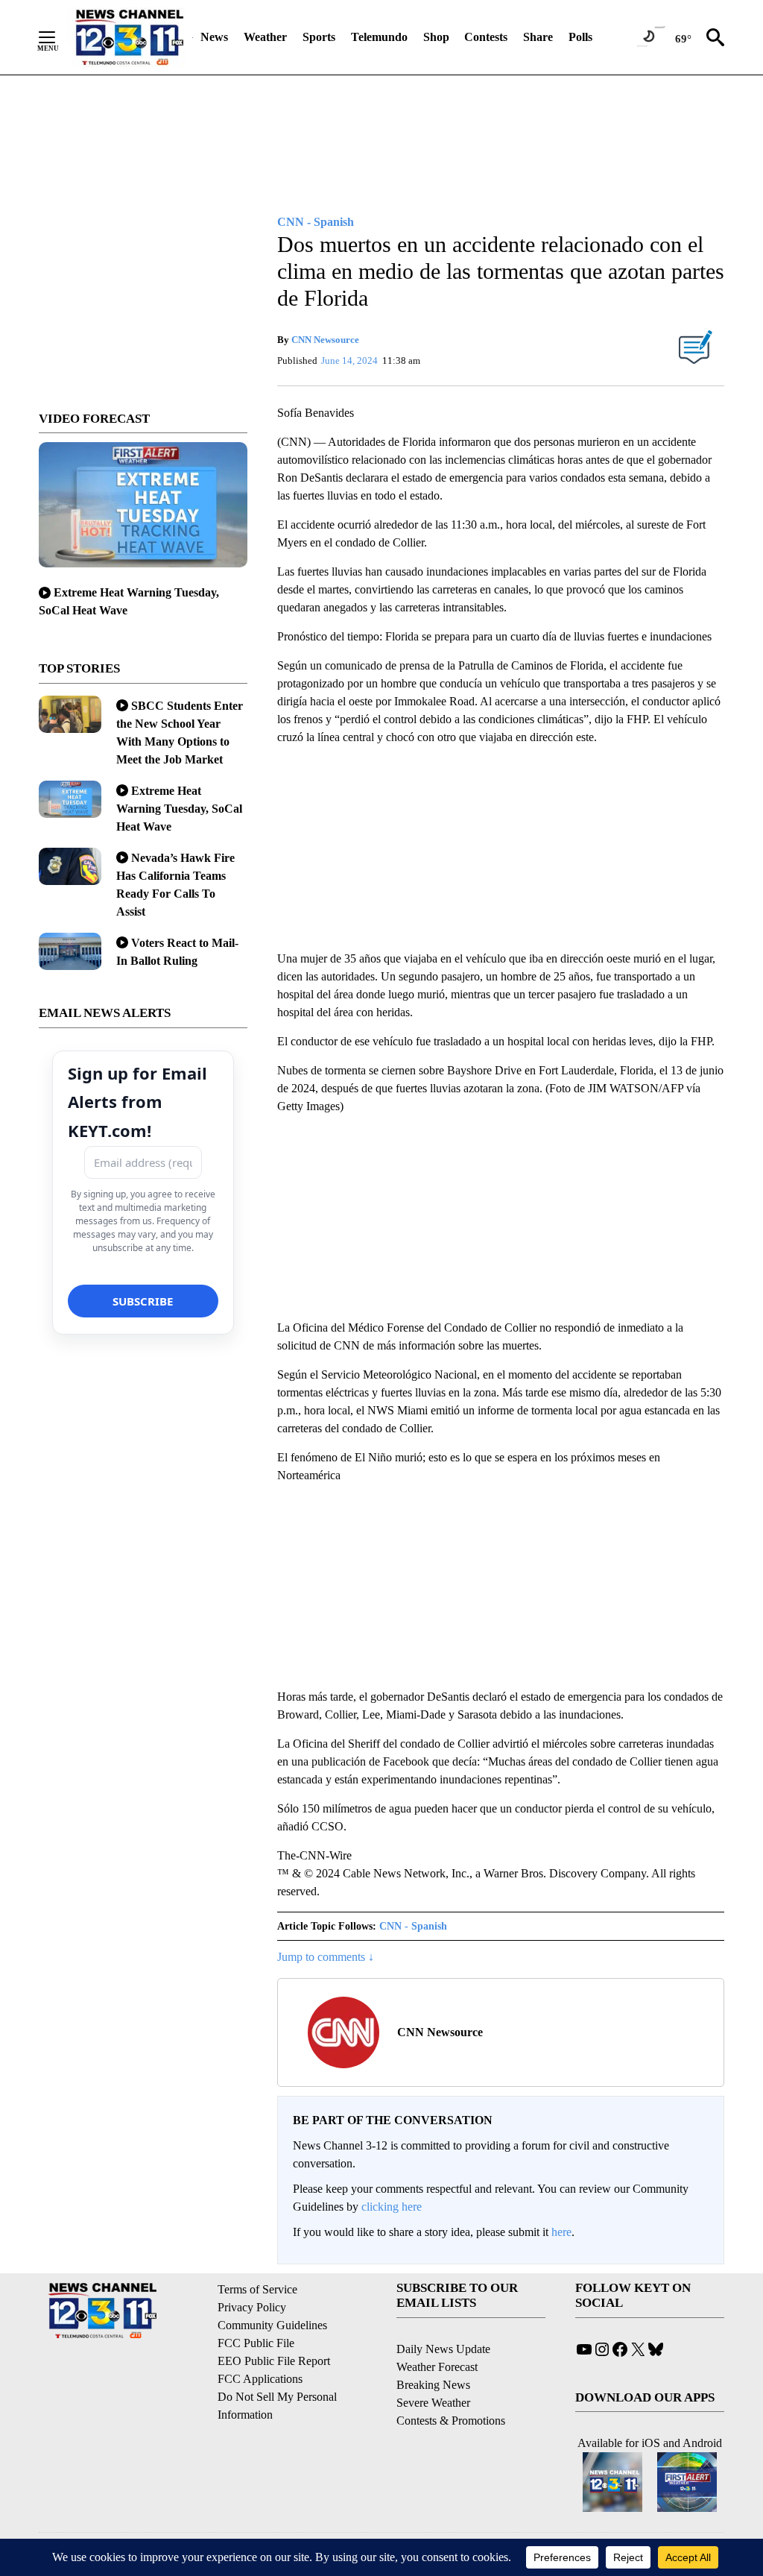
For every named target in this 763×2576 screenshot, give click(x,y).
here (561, 2232)
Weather (265, 37)
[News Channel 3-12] (129, 37)
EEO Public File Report (274, 2361)
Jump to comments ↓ (326, 1957)
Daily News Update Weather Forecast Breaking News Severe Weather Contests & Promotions (451, 2385)
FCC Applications (260, 2379)
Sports (319, 37)
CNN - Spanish (413, 1926)
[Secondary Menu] (58, 37)
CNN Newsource (325, 340)
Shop (436, 37)
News (214, 37)
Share (538, 37)
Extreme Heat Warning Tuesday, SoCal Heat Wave (179, 809)
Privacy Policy (252, 2307)
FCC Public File (256, 2343)
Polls (580, 37)
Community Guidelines (272, 2325)
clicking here (392, 2207)
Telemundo (379, 37)
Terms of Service (257, 2289)
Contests (486, 37)
